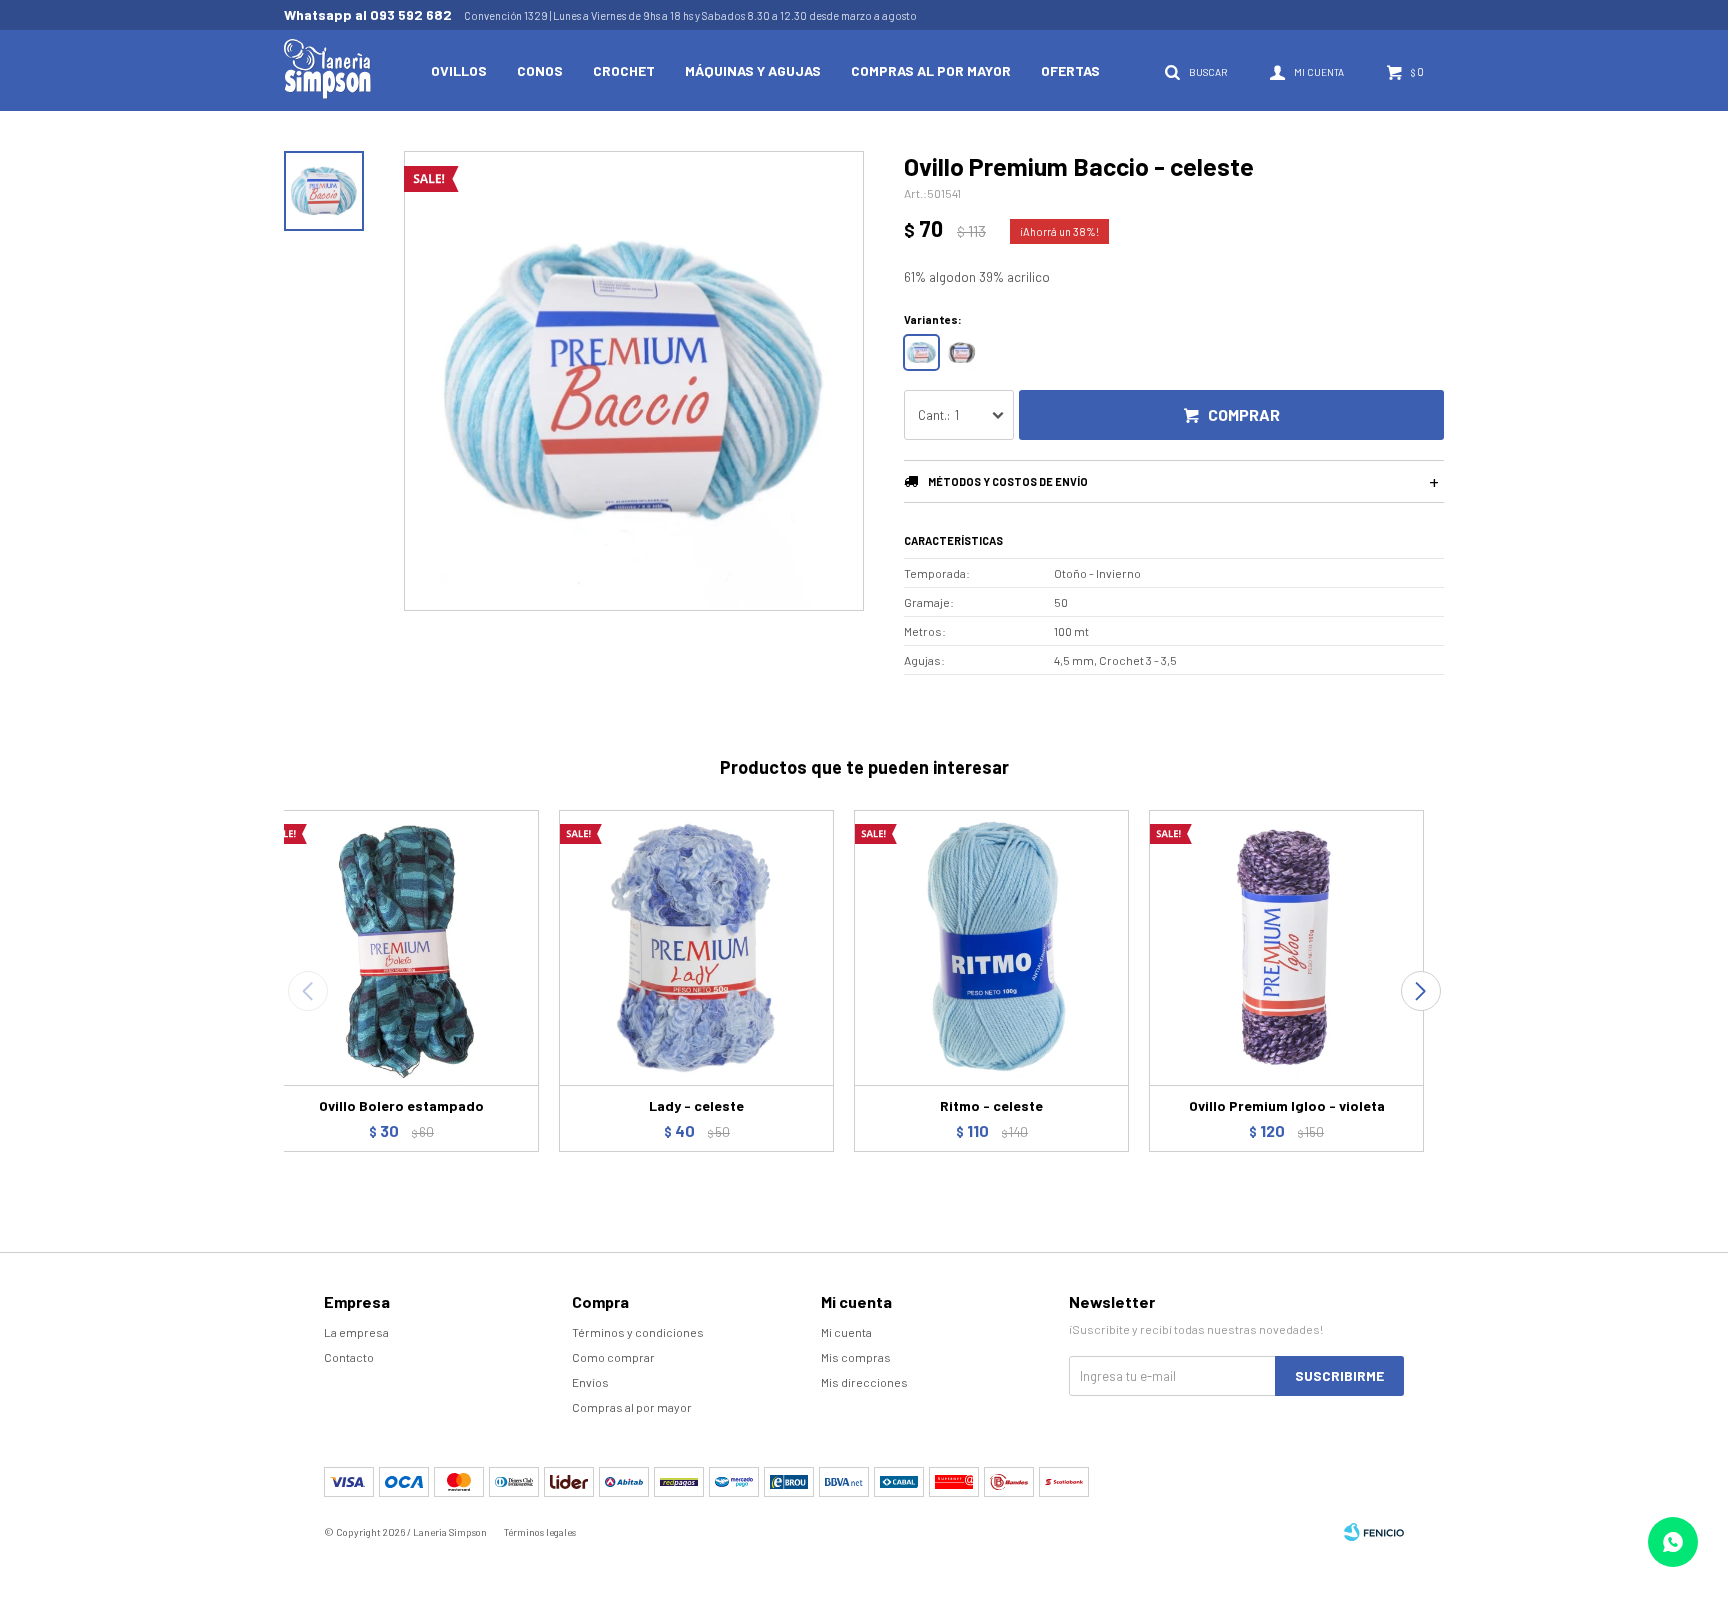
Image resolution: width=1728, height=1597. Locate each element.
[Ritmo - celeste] (991, 947)
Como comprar (613, 1357)
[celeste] (921, 352)
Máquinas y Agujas (753, 70)
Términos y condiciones (638, 1332)
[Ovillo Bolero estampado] (401, 947)
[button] (1420, 991)
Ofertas (1070, 70)
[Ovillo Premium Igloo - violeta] (1286, 947)
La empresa (356, 1332)
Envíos (590, 1382)
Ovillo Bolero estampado (401, 1105)
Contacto (349, 1357)
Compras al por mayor (931, 70)
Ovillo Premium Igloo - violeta (1287, 1105)
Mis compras (856, 1357)
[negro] (961, 352)
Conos (540, 70)
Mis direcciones (864, 1382)
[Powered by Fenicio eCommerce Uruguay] (1374, 1532)
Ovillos (459, 70)
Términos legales (540, 1532)
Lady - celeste (696, 1105)
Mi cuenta (846, 1332)
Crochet (624, 70)
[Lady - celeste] (696, 947)
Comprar (1244, 414)
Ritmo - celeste (991, 1105)
